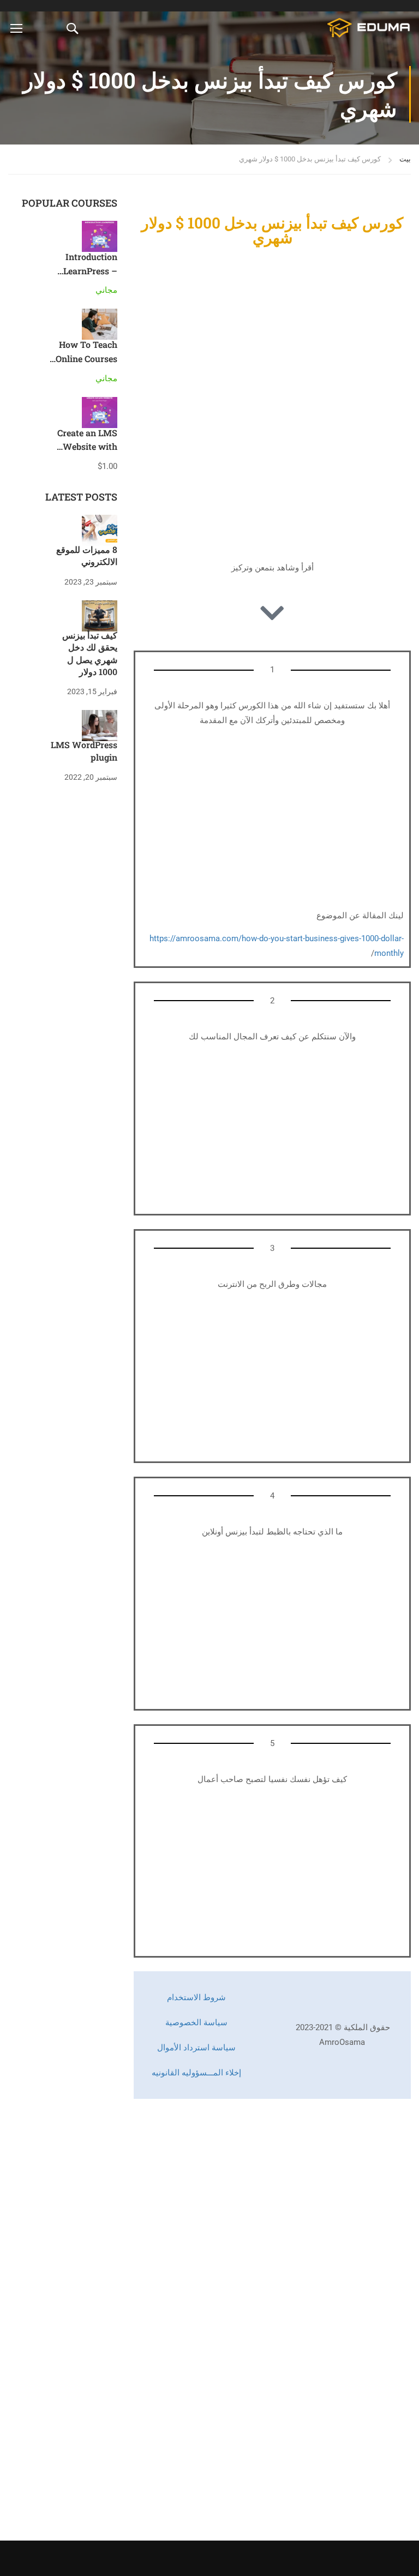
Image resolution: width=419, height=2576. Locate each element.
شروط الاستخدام (196, 1997)
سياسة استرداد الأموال (196, 2048)
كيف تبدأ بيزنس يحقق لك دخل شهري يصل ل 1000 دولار (90, 653)
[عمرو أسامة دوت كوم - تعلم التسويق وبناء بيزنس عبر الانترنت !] (369, 28)
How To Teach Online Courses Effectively (86, 358)
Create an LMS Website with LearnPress (87, 447)
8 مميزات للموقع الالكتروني (87, 555)
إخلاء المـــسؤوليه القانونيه (196, 2073)
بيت (405, 159)
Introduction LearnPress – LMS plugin (90, 270)
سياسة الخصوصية (196, 2023)
